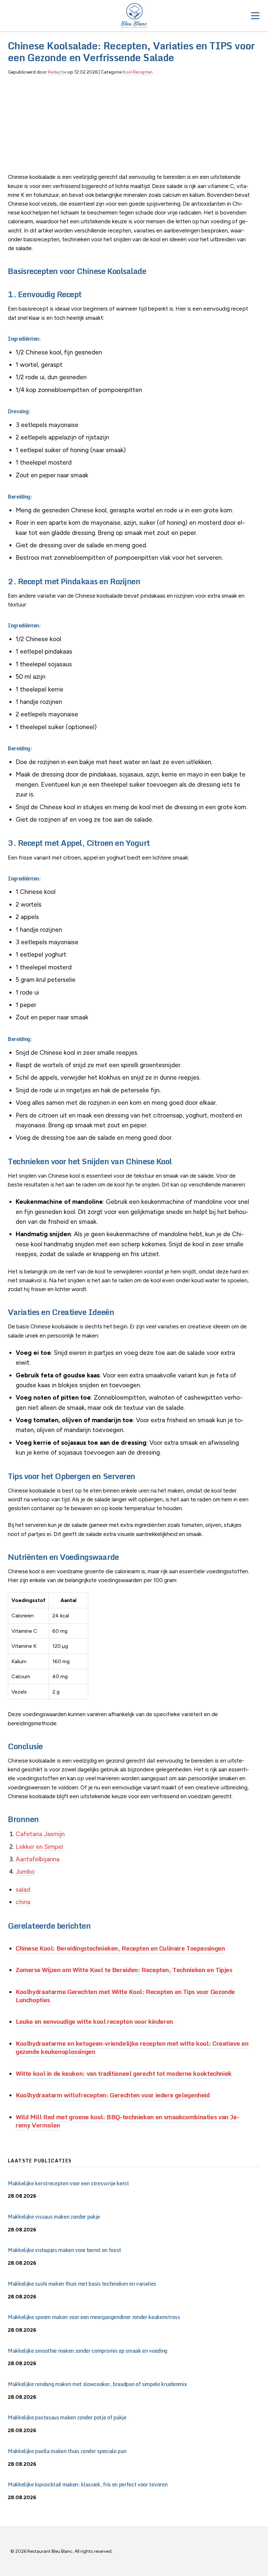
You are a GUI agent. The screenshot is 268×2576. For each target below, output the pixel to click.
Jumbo (25, 1872)
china (23, 1902)
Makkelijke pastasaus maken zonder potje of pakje (67, 2417)
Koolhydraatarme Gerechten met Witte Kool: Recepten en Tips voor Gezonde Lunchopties (125, 1996)
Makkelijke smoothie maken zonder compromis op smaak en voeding (88, 2351)
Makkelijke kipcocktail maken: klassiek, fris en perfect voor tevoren (88, 2484)
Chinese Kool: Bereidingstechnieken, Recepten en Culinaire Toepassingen (120, 1948)
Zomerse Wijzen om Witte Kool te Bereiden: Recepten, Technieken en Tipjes (124, 1970)
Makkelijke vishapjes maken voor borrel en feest (65, 2250)
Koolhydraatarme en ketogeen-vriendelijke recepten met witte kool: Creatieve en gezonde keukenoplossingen (132, 2047)
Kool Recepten (138, 72)
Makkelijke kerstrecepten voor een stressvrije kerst (68, 2183)
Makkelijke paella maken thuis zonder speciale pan (67, 2451)
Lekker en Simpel (39, 1847)
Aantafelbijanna (38, 1859)
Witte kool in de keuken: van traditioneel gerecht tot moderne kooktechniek (124, 2073)
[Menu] (255, 16)
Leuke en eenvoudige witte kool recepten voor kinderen (94, 2021)
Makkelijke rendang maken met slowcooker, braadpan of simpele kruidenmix (97, 2384)
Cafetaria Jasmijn (40, 1834)
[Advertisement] (134, 127)
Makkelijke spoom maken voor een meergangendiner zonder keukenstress (94, 2317)
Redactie (57, 72)
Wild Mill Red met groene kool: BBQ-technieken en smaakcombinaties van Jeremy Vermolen (128, 2121)
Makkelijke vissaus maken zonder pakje (54, 2217)
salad (23, 1890)
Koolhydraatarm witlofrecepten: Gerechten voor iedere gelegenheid (113, 2095)
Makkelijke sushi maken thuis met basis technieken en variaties (82, 2284)
